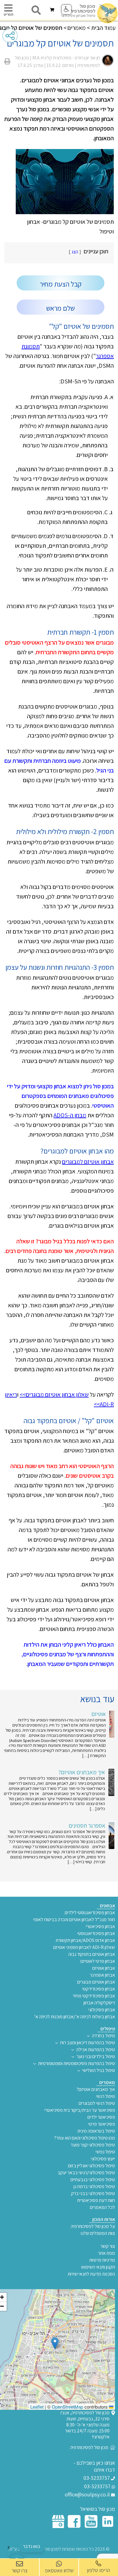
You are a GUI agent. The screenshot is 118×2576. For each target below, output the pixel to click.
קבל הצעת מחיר (61, 284)
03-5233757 (97, 2478)
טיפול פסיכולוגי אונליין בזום (92, 2166)
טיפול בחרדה (103, 2036)
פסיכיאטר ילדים (101, 2117)
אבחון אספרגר (102, 1975)
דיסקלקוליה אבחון (99, 2003)
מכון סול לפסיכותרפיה (90, 2448)
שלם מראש (61, 308)
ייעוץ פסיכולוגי (103, 2159)
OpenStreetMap (67, 2407)
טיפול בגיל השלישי (99, 2070)
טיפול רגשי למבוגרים (97, 2103)
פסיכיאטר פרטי (102, 2124)
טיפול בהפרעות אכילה (96, 2050)
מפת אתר (107, 2253)
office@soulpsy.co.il (88, 2495)
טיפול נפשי (105, 2152)
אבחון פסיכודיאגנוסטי (96, 1934)
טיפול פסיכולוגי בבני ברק (93, 2194)
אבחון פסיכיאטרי (100, 1927)
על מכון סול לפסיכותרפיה (93, 2226)
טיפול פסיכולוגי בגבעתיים (93, 2180)
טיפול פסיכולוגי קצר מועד (93, 2145)
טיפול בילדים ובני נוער (96, 2057)
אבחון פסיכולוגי (102, 2010)
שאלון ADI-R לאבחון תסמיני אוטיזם (84, 1947)
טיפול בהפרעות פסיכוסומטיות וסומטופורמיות (77, 2064)
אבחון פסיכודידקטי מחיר (94, 1996)
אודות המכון (104, 2219)
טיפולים (108, 2029)
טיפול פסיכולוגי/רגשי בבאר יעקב (86, 2173)
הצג (75, 252)
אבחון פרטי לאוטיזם (98, 1961)
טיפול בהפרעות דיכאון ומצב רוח (88, 2043)
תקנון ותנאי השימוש (98, 2267)
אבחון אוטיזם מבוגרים (96, 1982)
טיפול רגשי (106, 2096)
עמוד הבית (103, 28)
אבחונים (107, 1906)
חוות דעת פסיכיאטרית (96, 2200)
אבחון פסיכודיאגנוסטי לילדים (90, 1913)
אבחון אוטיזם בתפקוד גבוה (92, 1954)
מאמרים (77, 28)
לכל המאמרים (102, 2207)
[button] (55, 2343)
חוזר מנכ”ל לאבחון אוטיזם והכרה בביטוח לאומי (74, 1920)
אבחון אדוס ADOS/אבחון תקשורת (85, 1940)
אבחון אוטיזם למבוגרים (88, 1162)
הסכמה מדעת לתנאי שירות (91, 2274)
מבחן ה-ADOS (70, 1115)
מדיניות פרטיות (102, 2260)
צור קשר (108, 2246)
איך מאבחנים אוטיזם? (96, 2089)
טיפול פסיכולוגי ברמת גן (94, 2187)
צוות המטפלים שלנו (98, 2233)
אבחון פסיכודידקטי (99, 1989)
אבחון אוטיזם (104, 1968)
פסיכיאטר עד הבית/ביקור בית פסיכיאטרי (80, 2110)
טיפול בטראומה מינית (96, 2131)
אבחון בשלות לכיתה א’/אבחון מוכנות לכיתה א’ (75, 2017)
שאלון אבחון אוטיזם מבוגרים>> (54, 1394)
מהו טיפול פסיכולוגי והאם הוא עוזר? (85, 2138)
